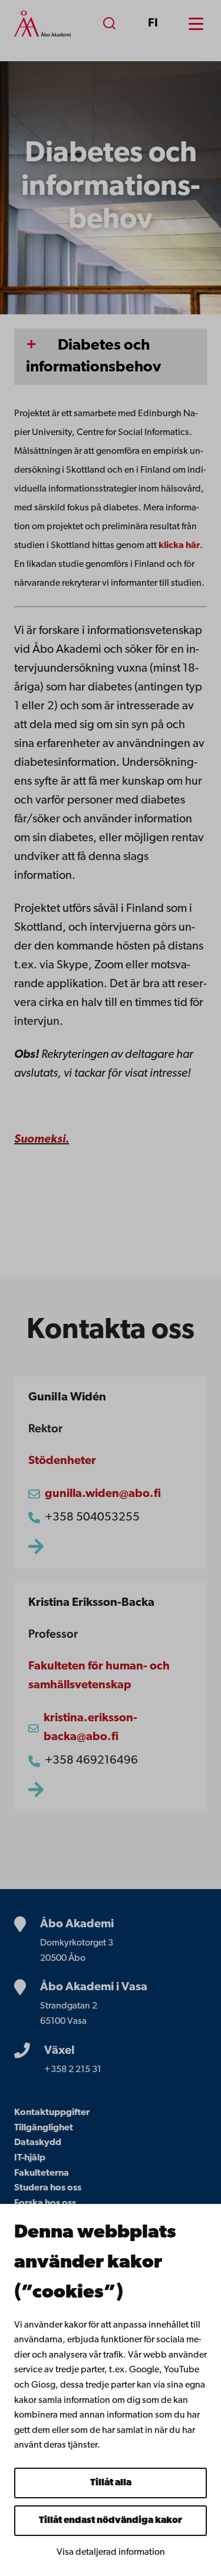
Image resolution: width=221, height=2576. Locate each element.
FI (153, 24)
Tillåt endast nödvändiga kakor (111, 2521)
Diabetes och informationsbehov (93, 357)
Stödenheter (62, 1461)
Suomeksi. (42, 1140)
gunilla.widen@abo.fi (103, 1494)
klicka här (179, 546)
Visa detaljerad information (111, 2552)
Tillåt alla (111, 2483)
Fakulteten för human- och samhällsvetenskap (99, 1676)
